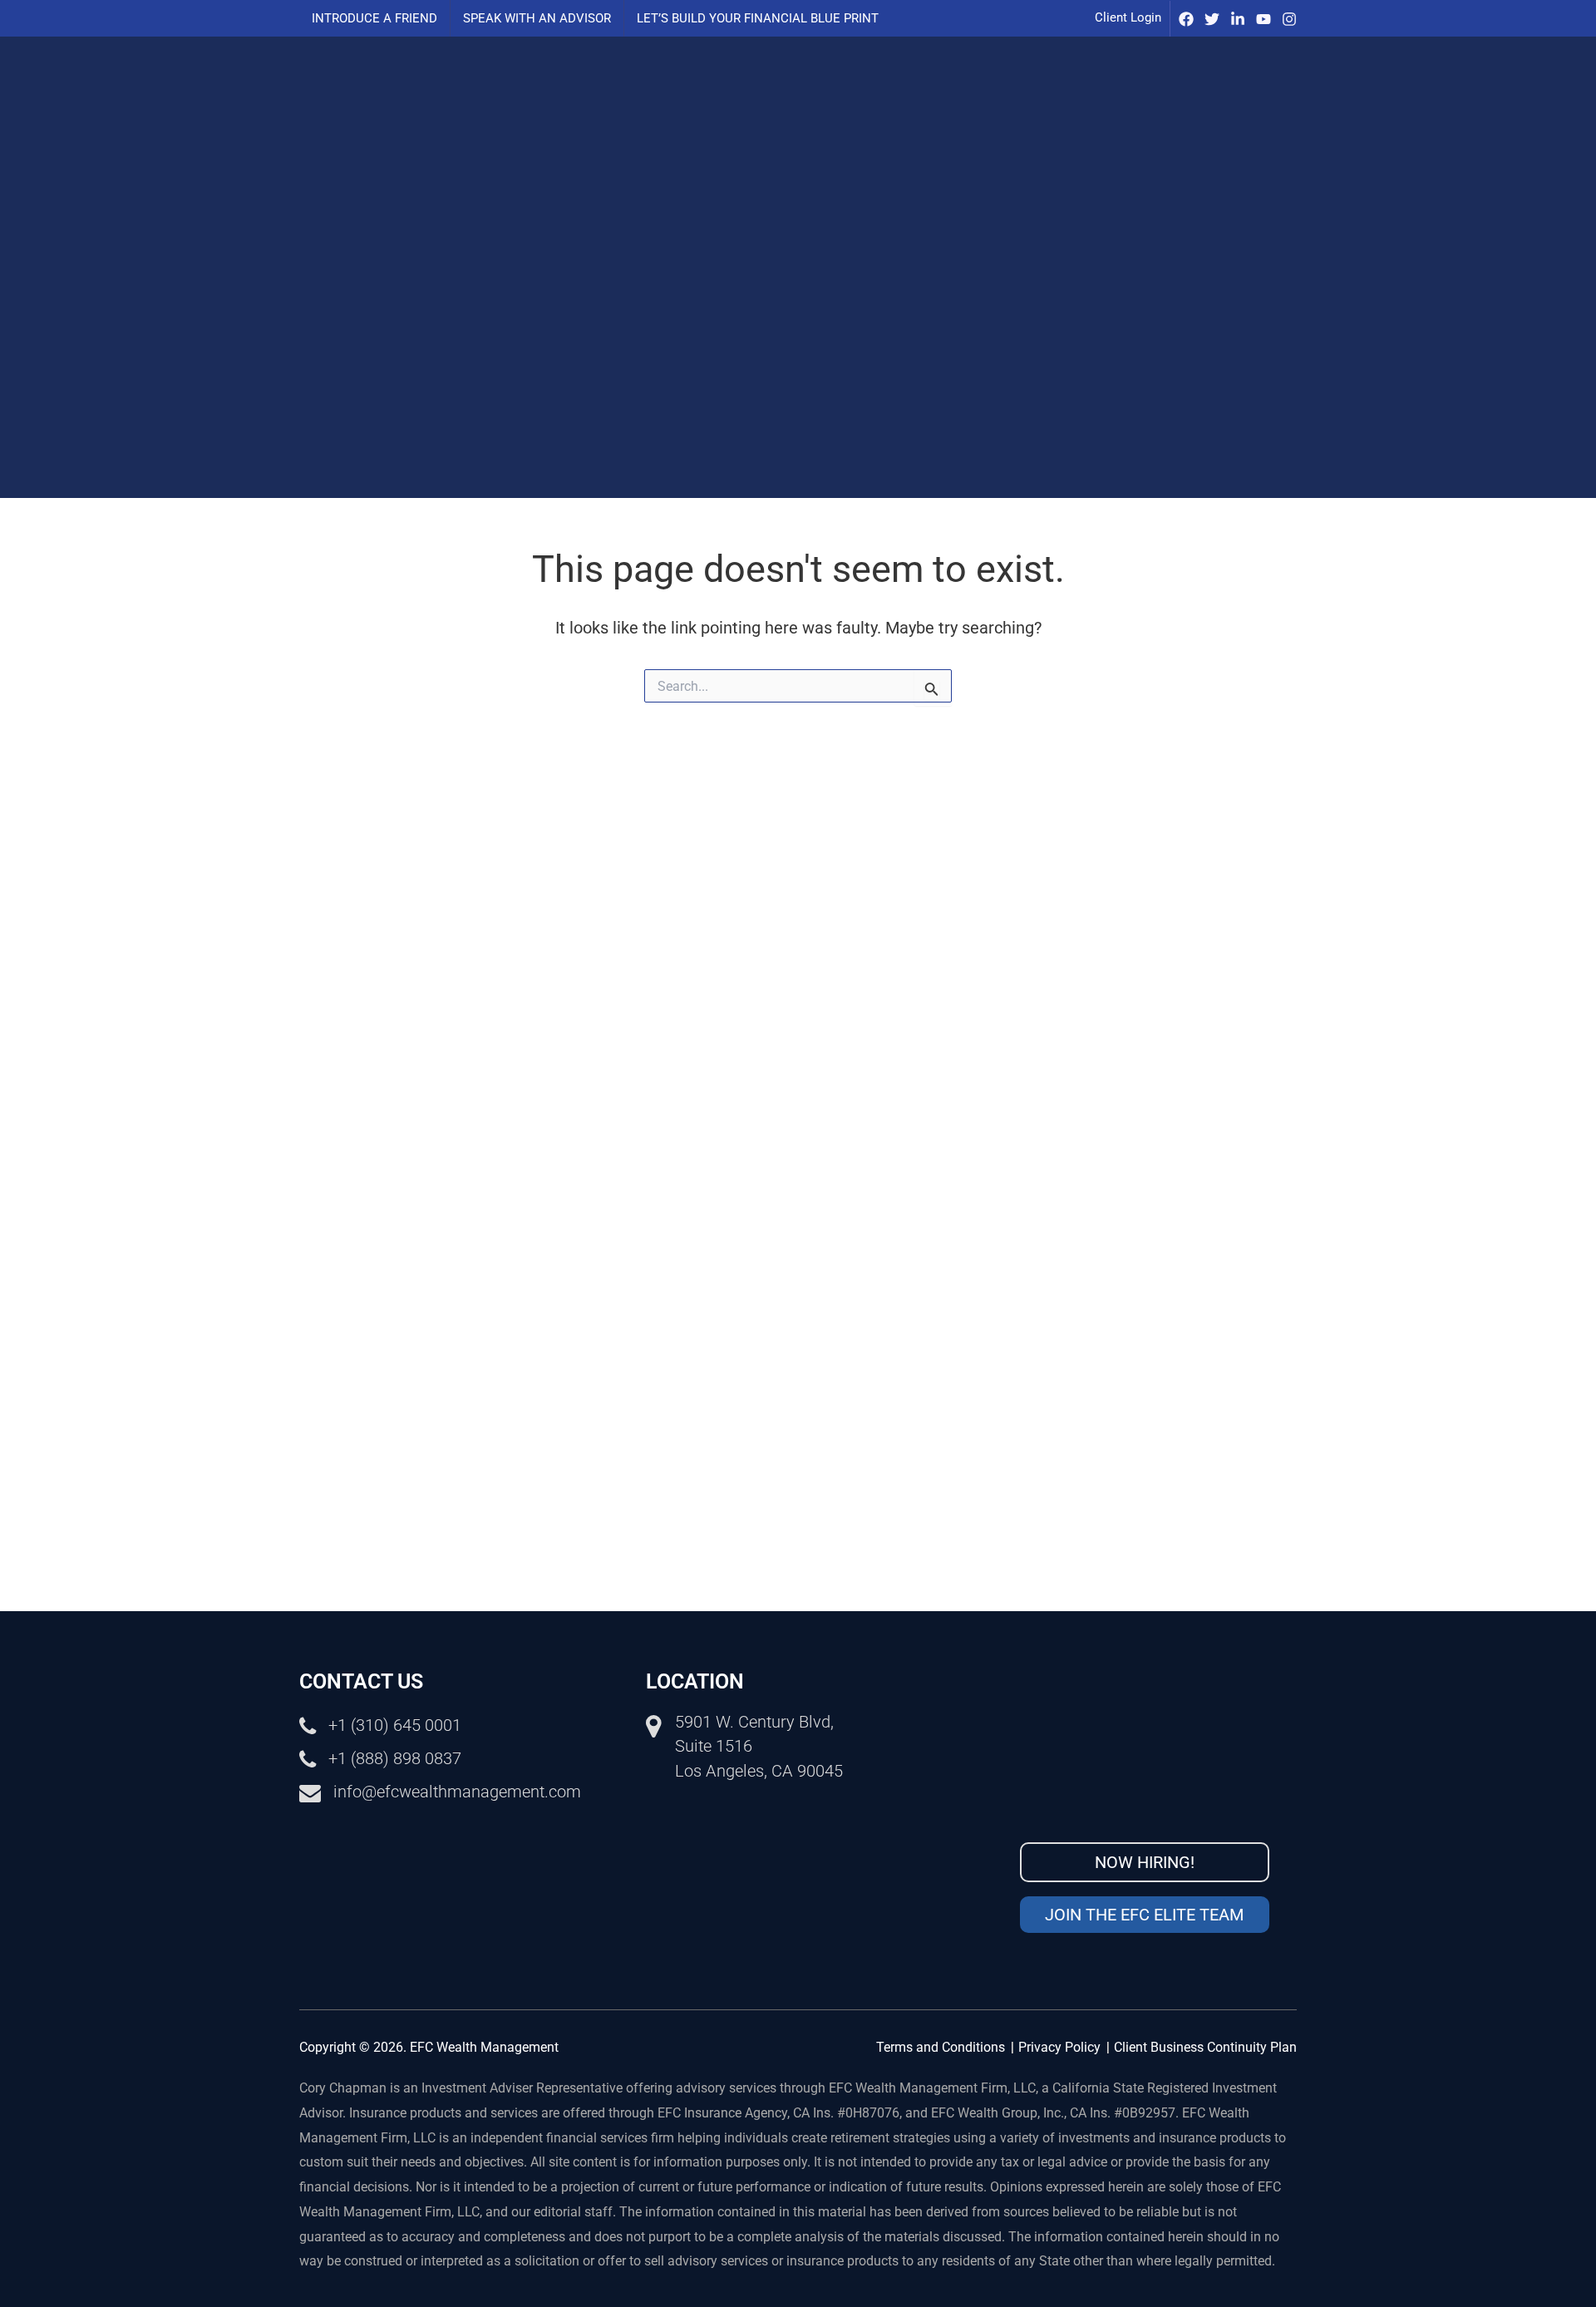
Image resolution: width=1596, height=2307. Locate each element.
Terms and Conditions (941, 2047)
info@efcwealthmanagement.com (457, 1792)
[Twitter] (1212, 19)
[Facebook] (1186, 19)
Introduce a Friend (374, 18)
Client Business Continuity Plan (1205, 2047)
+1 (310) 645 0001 (395, 1725)
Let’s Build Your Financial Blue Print (758, 18)
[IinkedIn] (1238, 19)
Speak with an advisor (537, 18)
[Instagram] (1289, 19)
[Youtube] (1263, 19)
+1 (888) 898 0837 (395, 1758)
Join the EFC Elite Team (1144, 1915)
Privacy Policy (1059, 2047)
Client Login (1128, 17)
